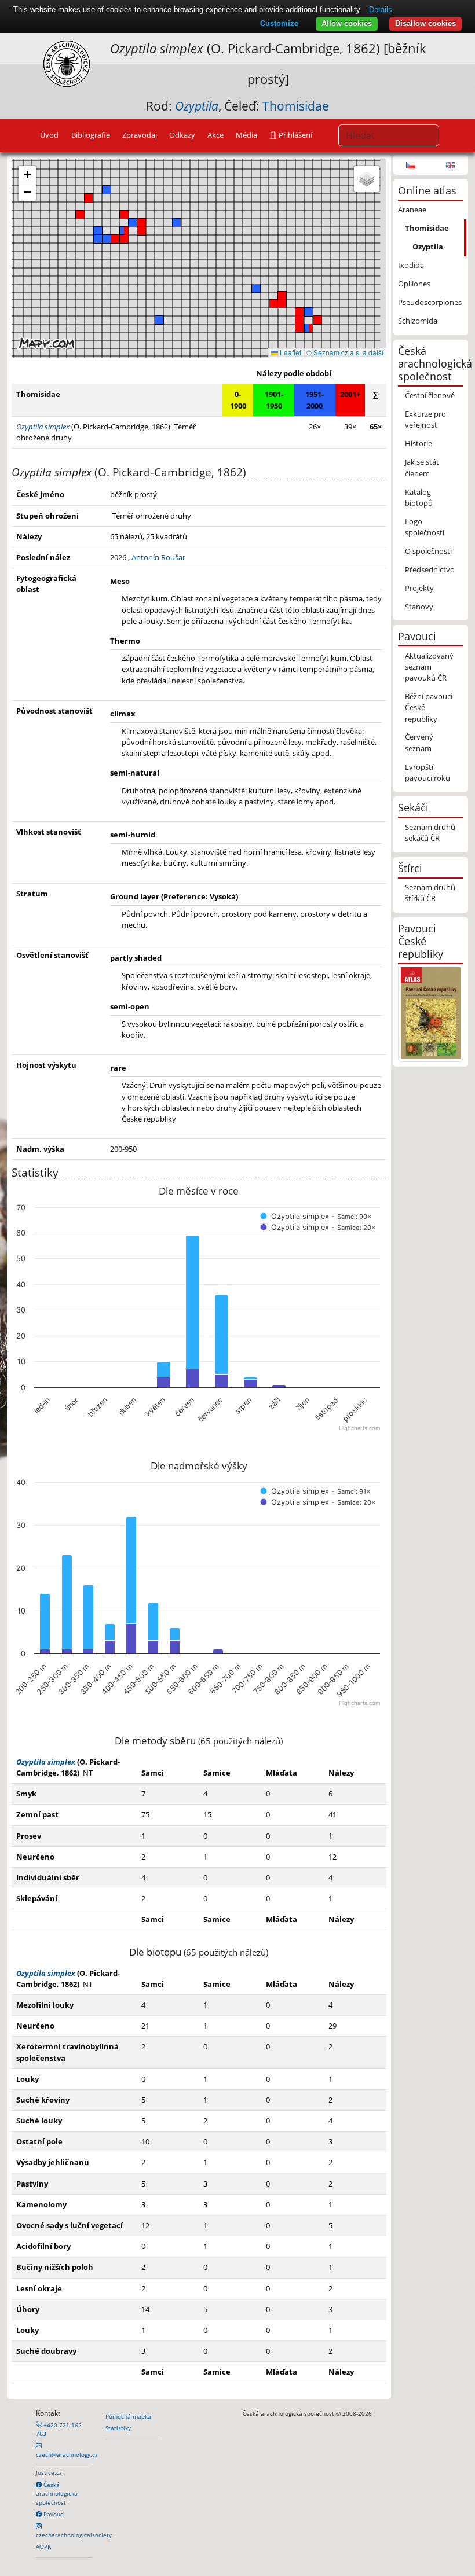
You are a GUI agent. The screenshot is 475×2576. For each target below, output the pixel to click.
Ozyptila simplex (46, 1762)
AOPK (43, 2546)
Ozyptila (428, 247)
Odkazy (182, 135)
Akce (215, 135)
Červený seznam (419, 742)
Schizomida (418, 321)
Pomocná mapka (128, 2416)
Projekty (419, 588)
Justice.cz (49, 2472)
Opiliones (414, 284)
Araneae (412, 210)
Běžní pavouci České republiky (429, 707)
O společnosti (428, 551)
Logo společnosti (425, 527)
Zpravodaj (140, 135)
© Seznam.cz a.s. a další (345, 352)
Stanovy (419, 607)
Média (246, 135)
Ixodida (411, 265)
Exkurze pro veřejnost (425, 419)
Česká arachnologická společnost (57, 2494)
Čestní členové (430, 395)
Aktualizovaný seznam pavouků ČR (429, 667)
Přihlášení (295, 135)
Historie (419, 443)
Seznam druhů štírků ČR (430, 893)
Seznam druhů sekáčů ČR (430, 833)
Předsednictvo (430, 569)
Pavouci (53, 2514)
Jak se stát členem (422, 467)
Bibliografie (91, 135)
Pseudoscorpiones (430, 302)
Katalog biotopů (419, 497)
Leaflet (290, 352)
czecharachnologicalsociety (74, 2535)
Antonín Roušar (158, 557)
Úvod (49, 135)
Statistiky (118, 2428)
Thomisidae (296, 106)
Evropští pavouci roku (427, 772)
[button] (89, 198)
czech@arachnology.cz (67, 2454)
